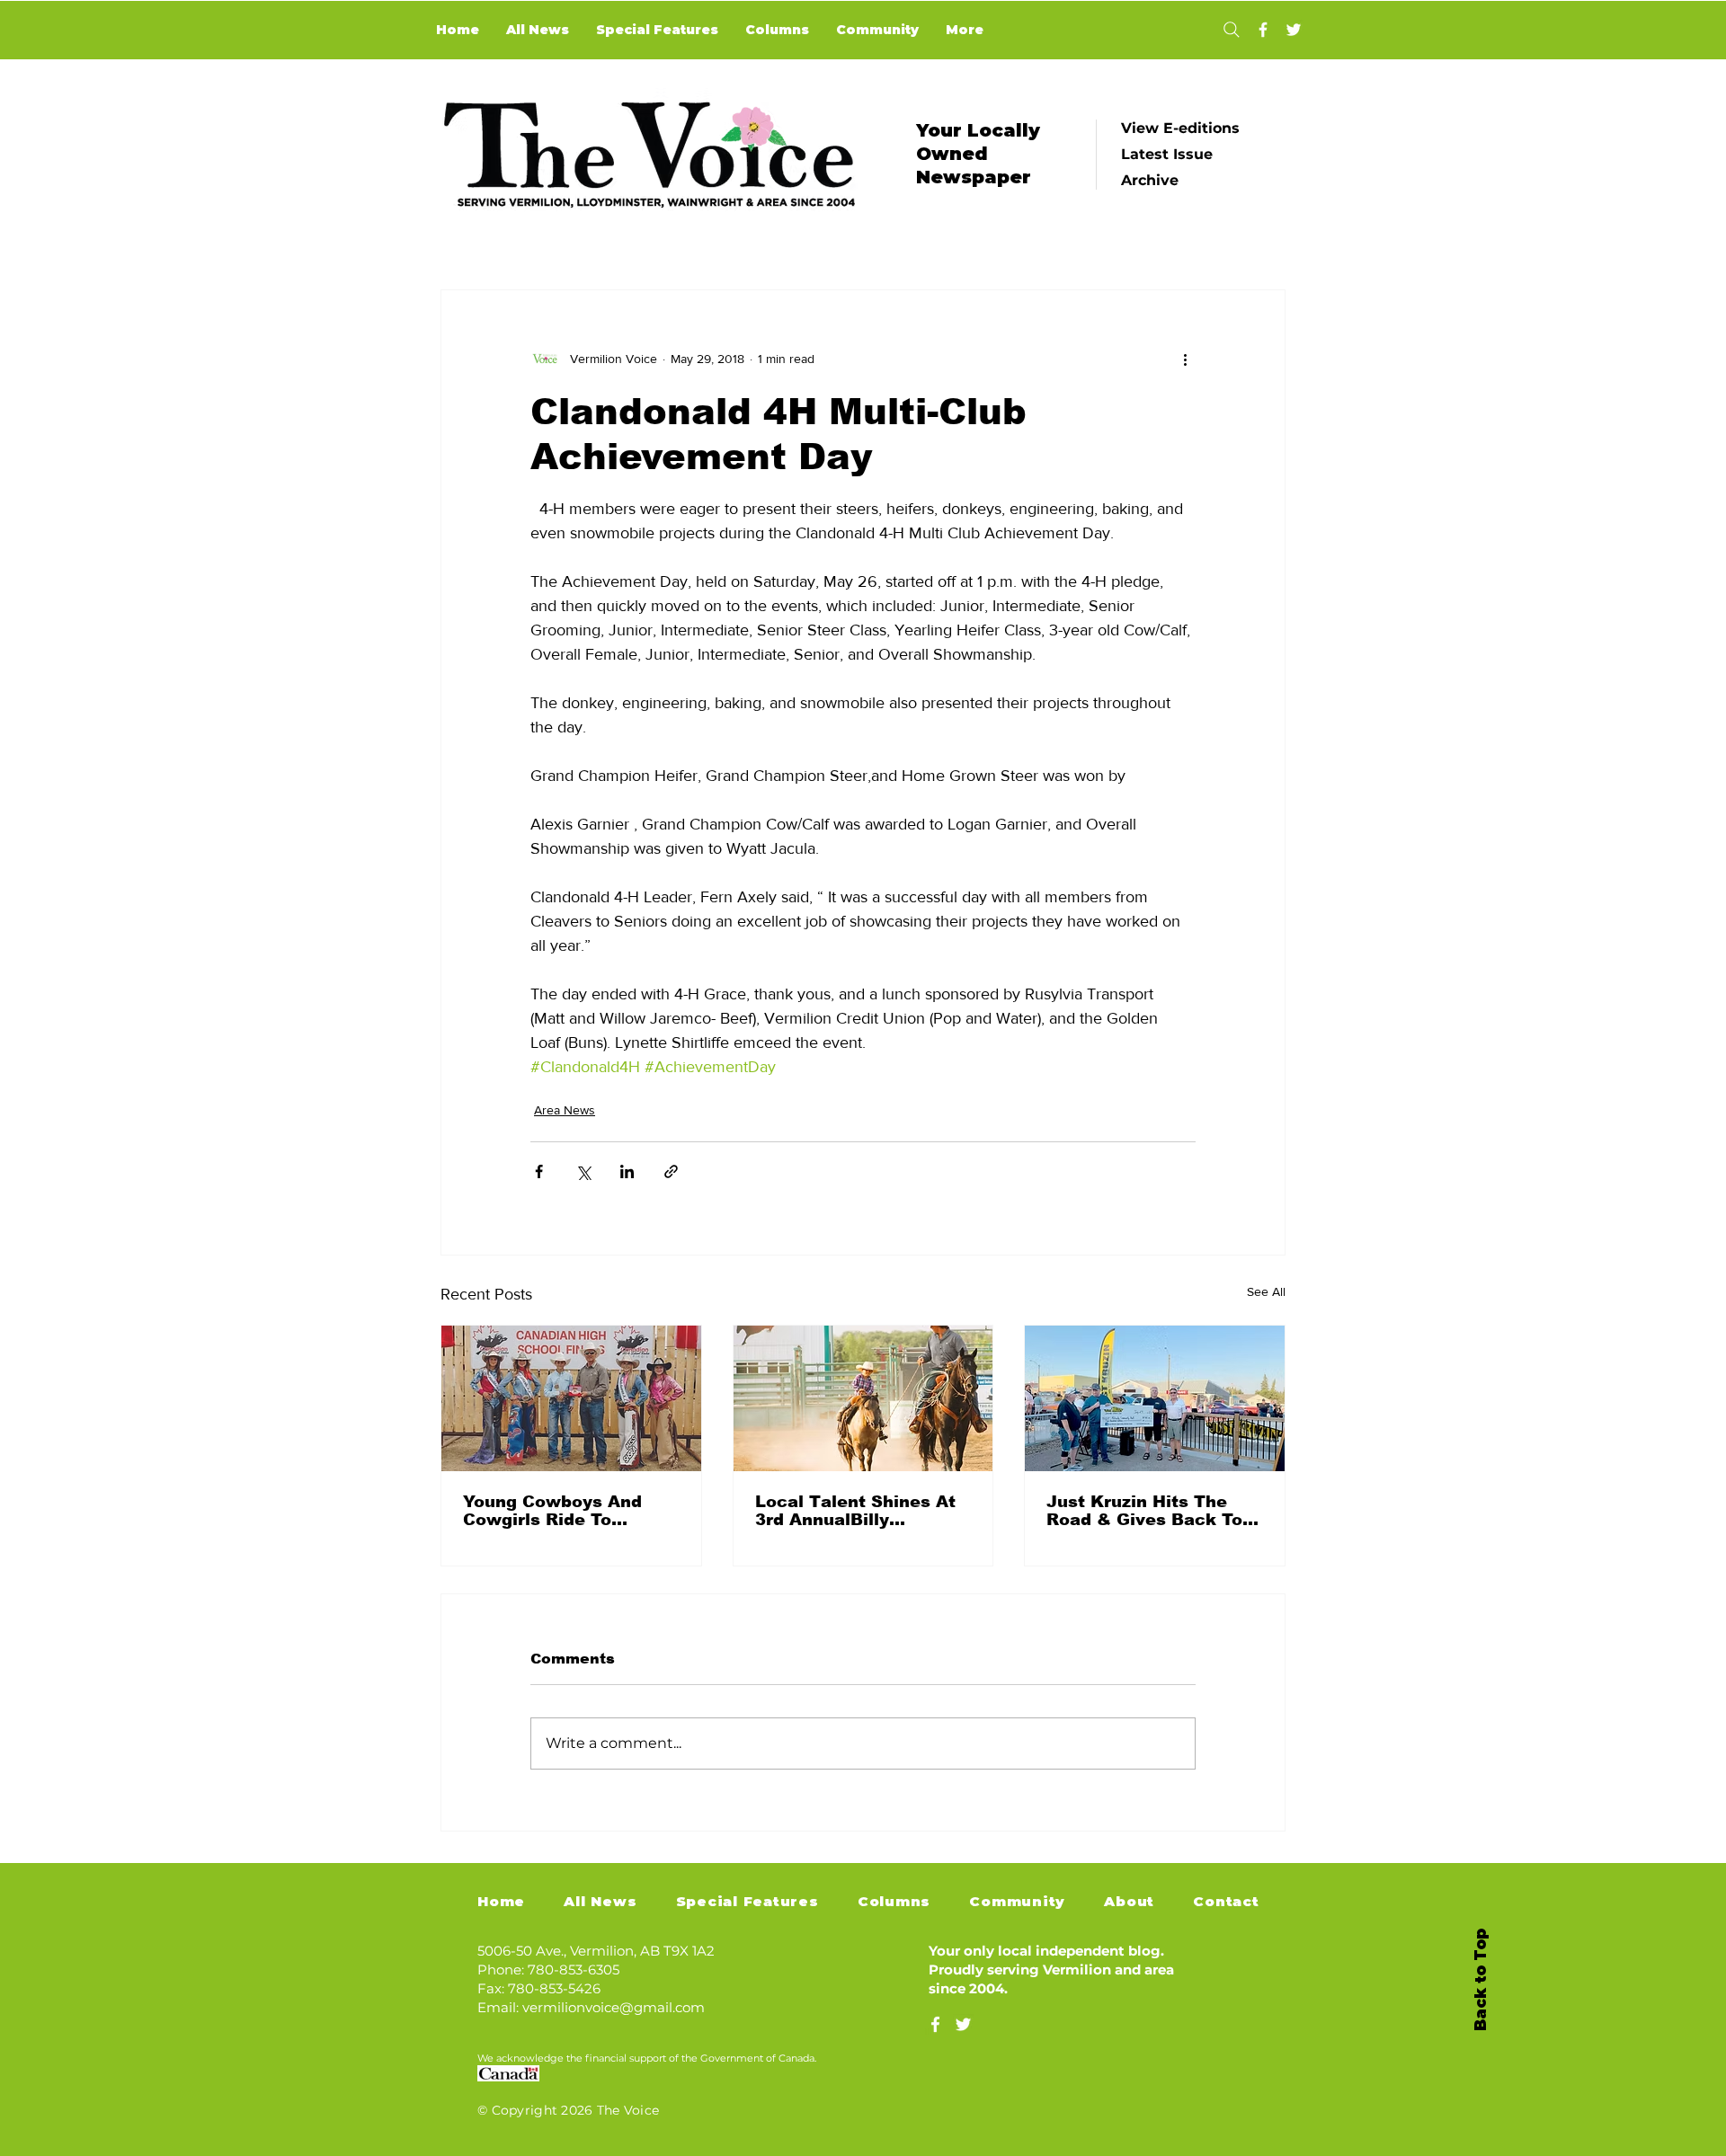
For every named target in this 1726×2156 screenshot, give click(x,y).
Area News (565, 1110)
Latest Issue (1167, 154)
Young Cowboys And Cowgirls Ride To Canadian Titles (552, 1511)
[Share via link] (671, 1171)
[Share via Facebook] (539, 1171)
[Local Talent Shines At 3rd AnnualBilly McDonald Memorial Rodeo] (863, 1398)
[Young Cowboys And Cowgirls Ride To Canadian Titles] (571, 1398)
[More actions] (1185, 359)
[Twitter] (1294, 30)
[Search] (1231, 30)
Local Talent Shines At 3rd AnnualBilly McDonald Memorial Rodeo (855, 1511)
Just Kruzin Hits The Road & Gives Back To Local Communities (1144, 1511)
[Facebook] (1263, 30)
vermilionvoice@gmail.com (614, 2007)
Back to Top (1481, 1980)
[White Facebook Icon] (935, 2024)
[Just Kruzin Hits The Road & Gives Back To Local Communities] (1155, 1398)
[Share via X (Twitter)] (583, 1171)
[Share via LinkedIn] (627, 1171)
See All (1266, 1291)
